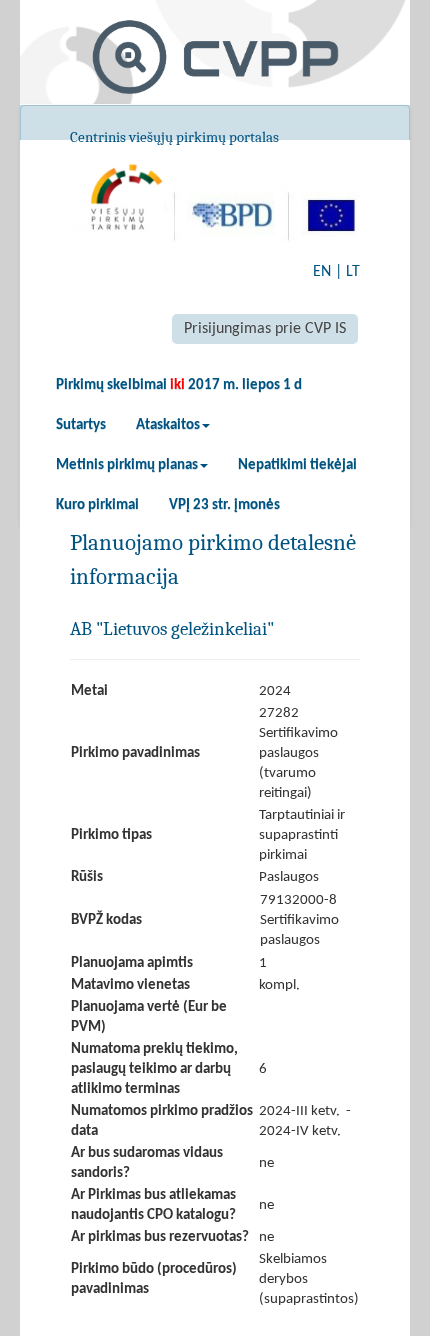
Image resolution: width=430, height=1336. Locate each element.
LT (353, 272)
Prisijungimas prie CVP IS (265, 329)
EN (322, 272)
